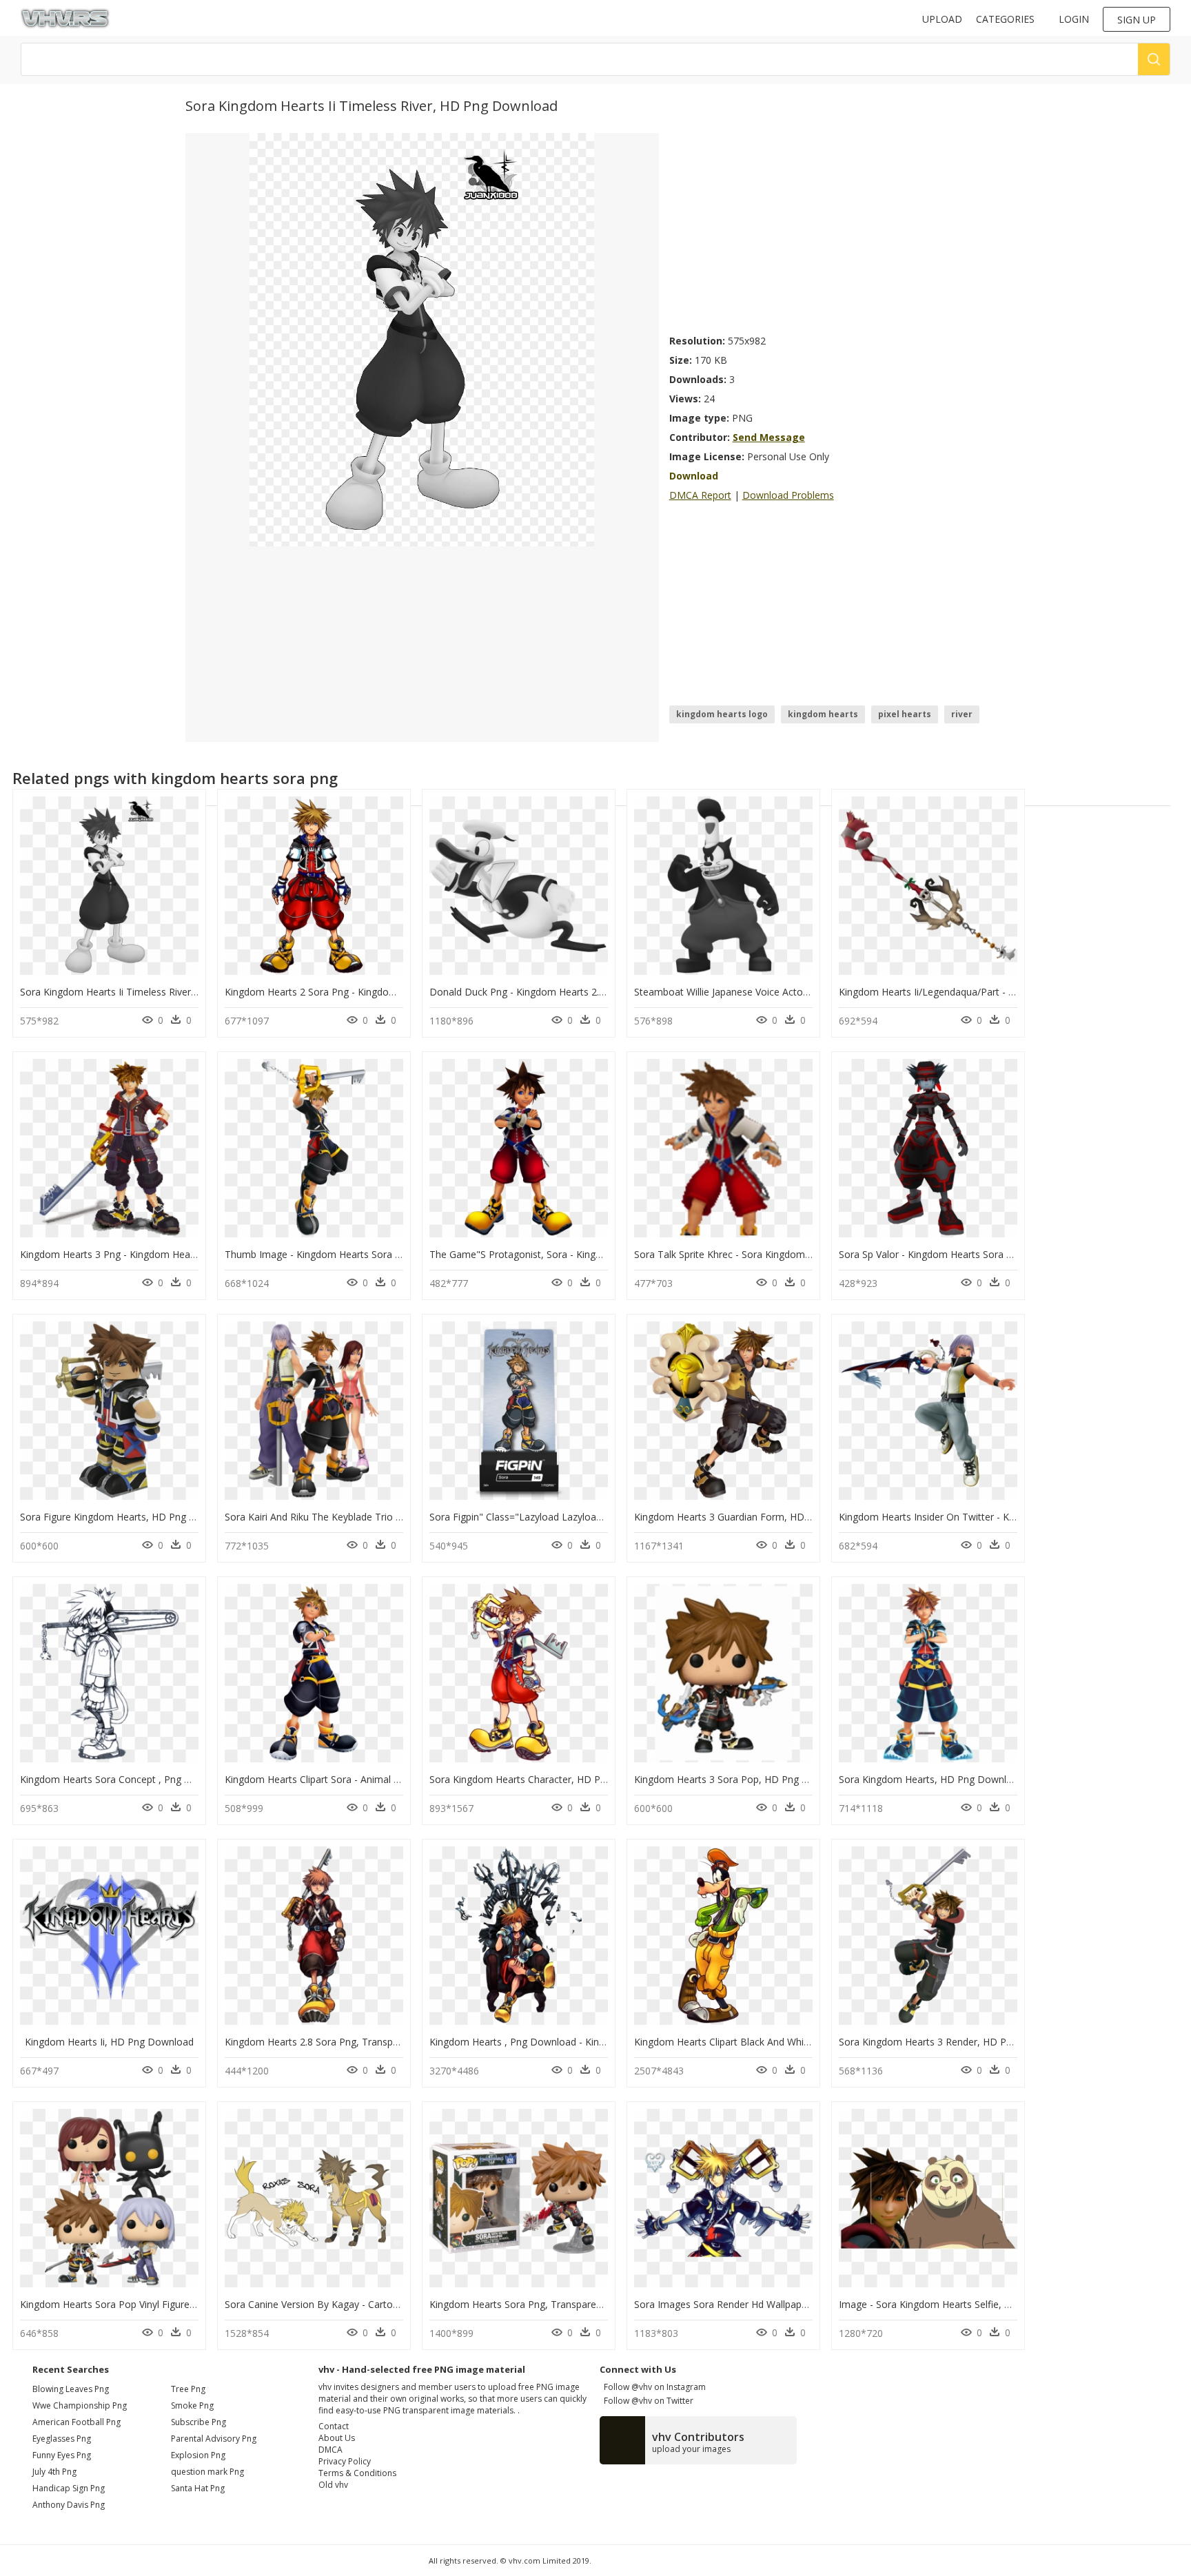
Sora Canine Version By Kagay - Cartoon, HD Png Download (359, 2304)
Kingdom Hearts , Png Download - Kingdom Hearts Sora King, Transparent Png (606, 2042)
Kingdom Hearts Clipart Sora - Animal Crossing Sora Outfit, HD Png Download (399, 1779)
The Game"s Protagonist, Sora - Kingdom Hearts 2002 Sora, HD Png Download (608, 1254)
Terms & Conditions (357, 2473)
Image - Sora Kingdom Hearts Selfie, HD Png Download (963, 2304)
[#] (422, 339)
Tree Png (188, 2389)
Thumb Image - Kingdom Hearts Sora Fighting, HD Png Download (372, 1254)
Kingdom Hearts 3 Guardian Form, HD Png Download (754, 1517)
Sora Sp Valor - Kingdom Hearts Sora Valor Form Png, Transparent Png (997, 1254)
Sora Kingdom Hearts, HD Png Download (931, 1779)
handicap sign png (69, 2488)
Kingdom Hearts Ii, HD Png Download (109, 2042)
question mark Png (207, 2472)
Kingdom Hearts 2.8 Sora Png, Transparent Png (330, 2042)
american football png (77, 2422)
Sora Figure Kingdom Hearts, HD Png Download (128, 1517)
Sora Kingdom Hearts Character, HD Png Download (545, 1779)
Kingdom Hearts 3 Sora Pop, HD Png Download (741, 1779)
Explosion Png (198, 2455)
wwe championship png (80, 2405)
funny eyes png (62, 2455)
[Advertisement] (837, 229)
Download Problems (788, 495)
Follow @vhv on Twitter (647, 2401)
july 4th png (54, 2472)
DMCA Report (700, 495)
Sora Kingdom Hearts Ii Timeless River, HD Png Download (150, 992)
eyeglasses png (62, 2439)
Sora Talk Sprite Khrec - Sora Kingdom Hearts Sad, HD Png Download (790, 1254)
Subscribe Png (198, 2422)
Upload (942, 19)
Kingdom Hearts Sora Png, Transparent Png (527, 2304)
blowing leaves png (71, 2389)
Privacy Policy (345, 2461)
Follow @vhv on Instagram (653, 2387)
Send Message (769, 437)
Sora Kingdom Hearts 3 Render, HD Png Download (953, 2042)
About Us (337, 2438)
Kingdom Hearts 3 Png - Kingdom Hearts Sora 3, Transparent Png (167, 1254)
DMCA (330, 2450)
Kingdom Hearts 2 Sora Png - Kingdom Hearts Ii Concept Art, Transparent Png (399, 992)
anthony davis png (69, 2505)
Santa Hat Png (198, 2488)
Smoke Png (192, 2405)
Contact (334, 2426)
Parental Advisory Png (214, 2439)
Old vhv (333, 2485)
